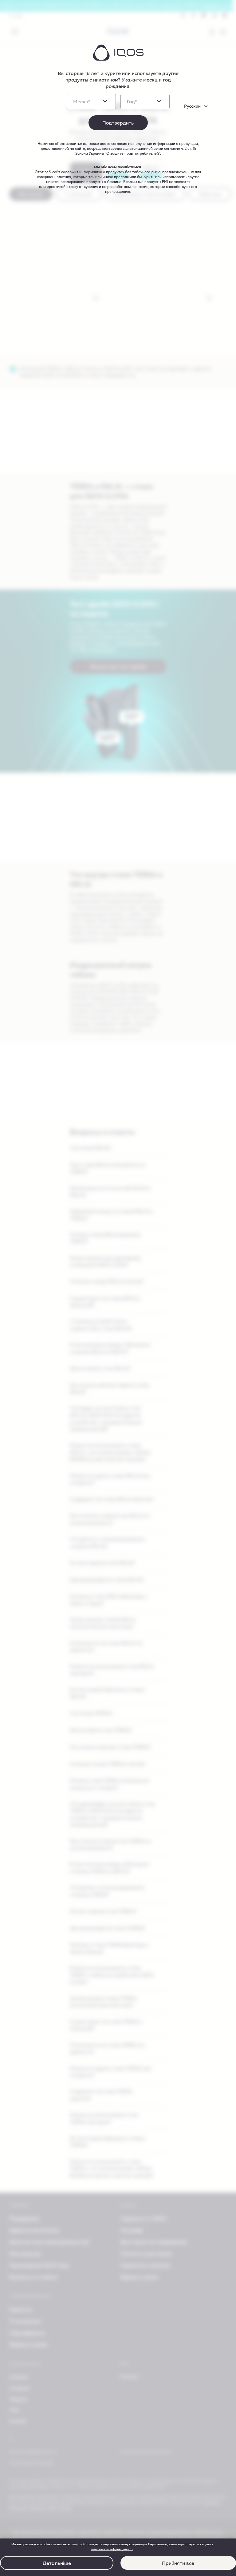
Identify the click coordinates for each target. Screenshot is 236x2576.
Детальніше (57, 2563)
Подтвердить (118, 123)
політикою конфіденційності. (112, 2549)
